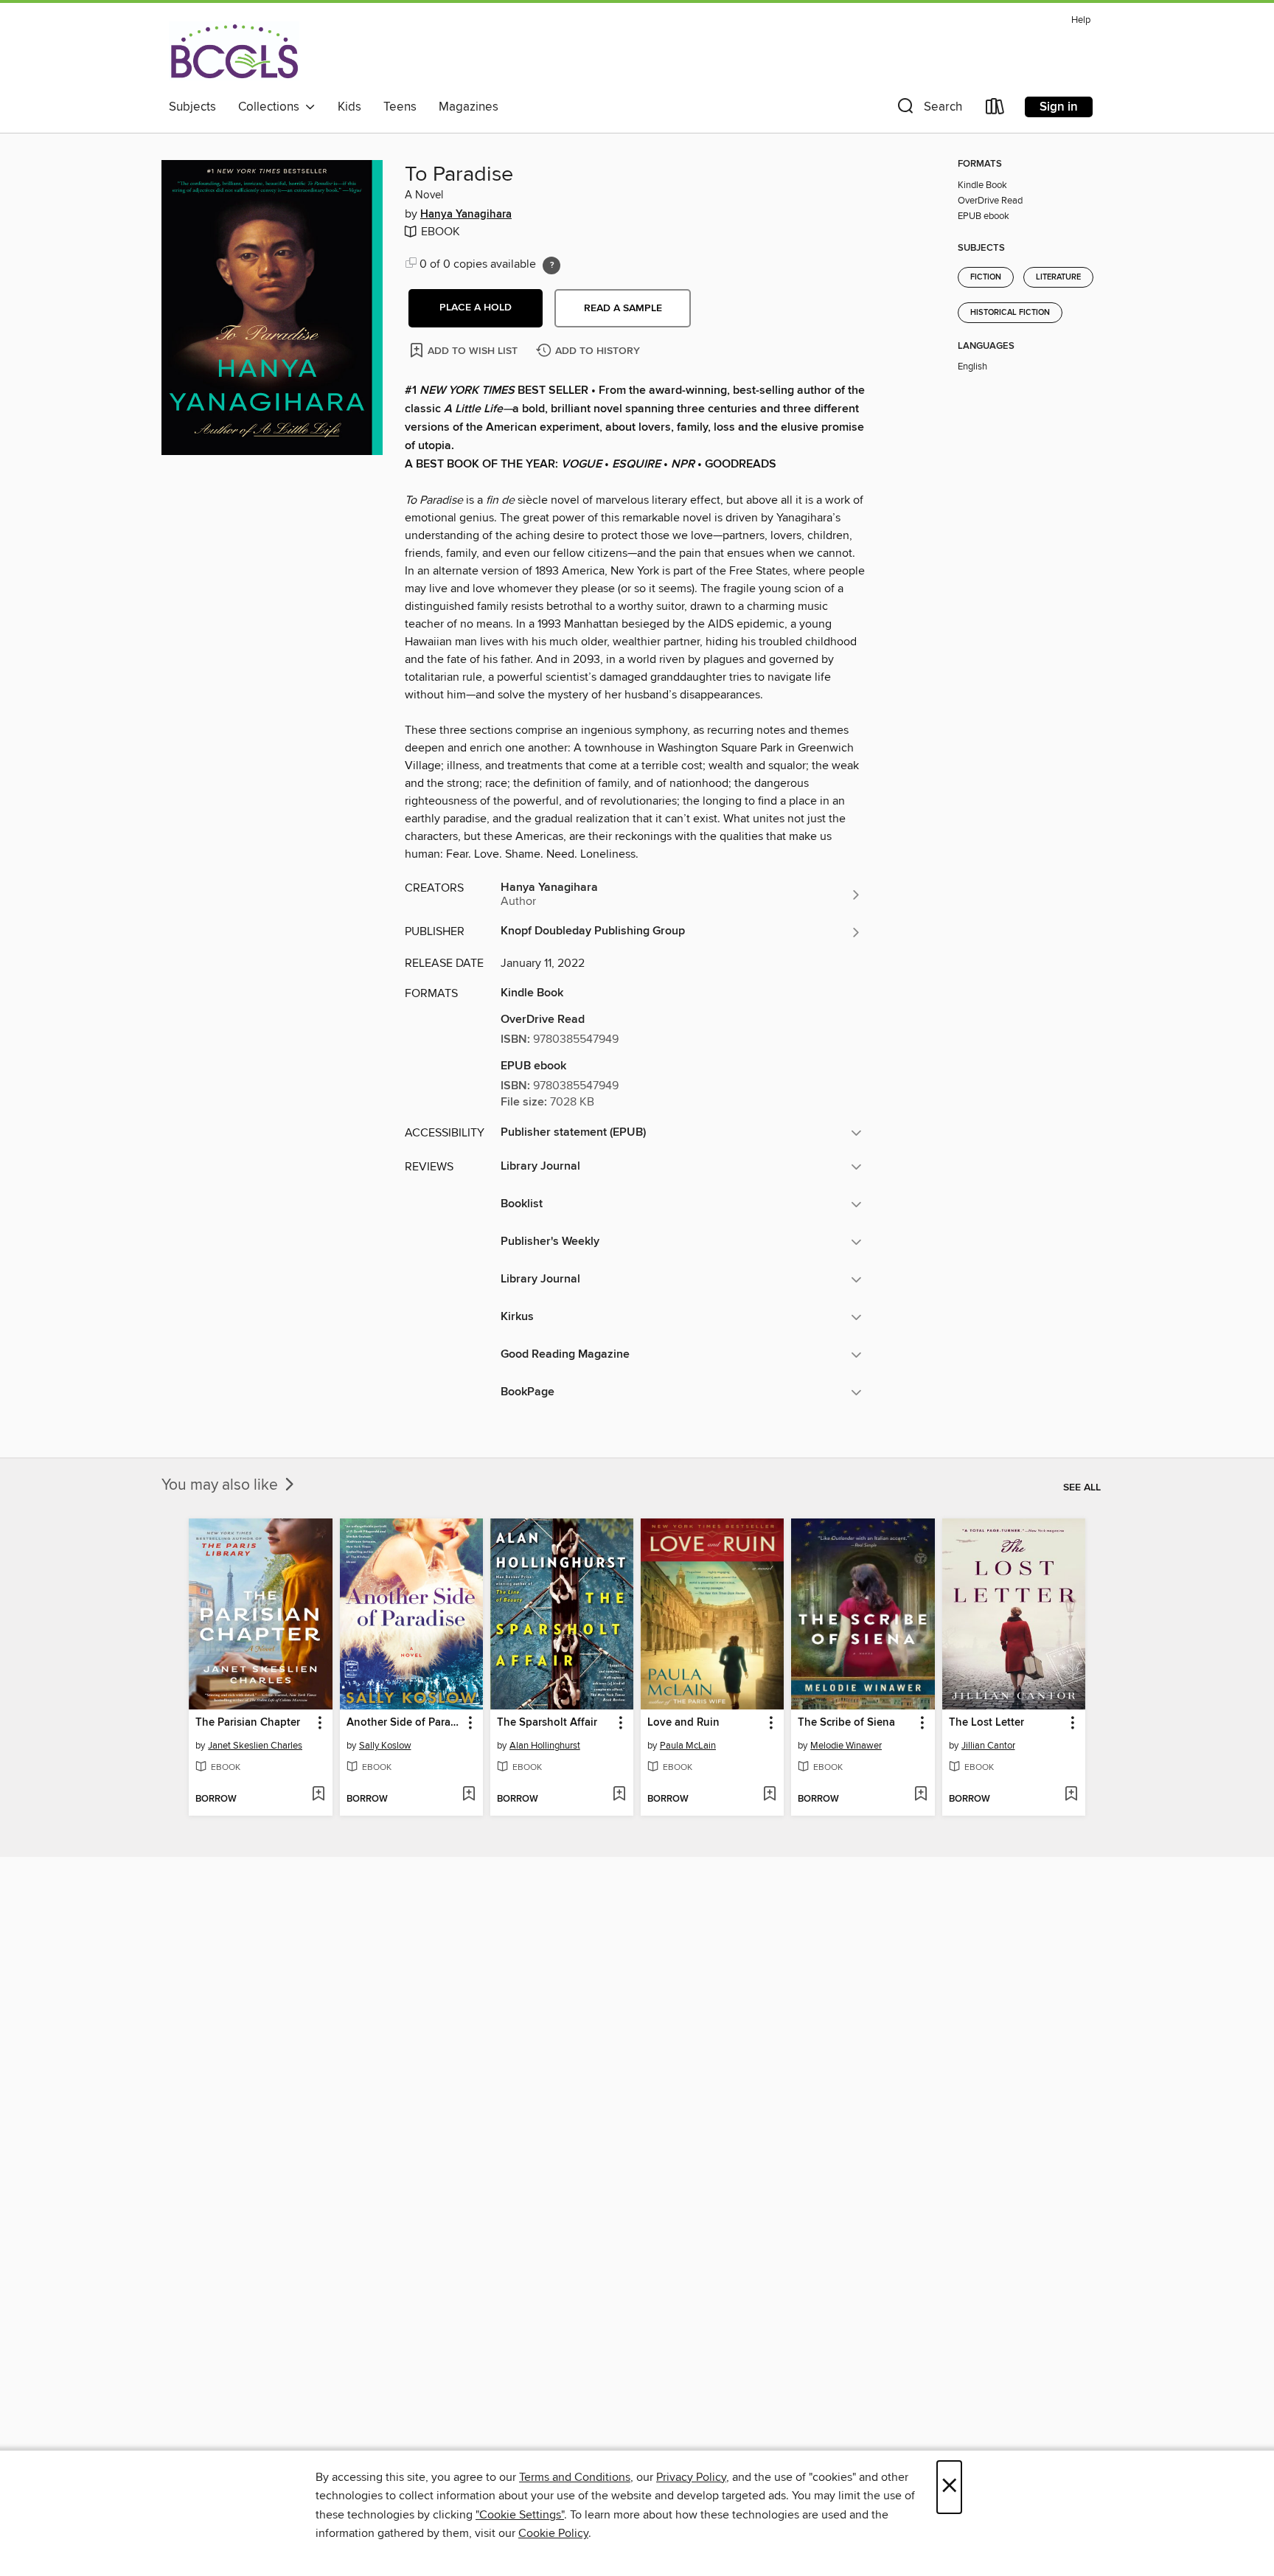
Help (1081, 20)
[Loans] (995, 110)
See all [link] (1082, 1487)
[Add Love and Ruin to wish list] (769, 1795)
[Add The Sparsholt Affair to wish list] (619, 1795)
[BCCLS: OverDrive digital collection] (234, 51)
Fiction (986, 277)
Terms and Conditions (575, 2477)
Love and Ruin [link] (683, 1723)
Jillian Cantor (988, 1746)
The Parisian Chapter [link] (248, 1723)
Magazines (469, 107)
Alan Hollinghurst (545, 1746)
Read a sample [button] (623, 308)
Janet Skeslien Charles (255, 1746)
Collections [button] (272, 107)
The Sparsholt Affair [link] (547, 1723)
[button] (928, 110)
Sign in (1059, 107)
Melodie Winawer (846, 1746)
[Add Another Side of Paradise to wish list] (469, 1795)
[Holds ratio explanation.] (551, 265)
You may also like (222, 1485)
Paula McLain (688, 1746)
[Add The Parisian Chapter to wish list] (318, 1795)
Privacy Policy (691, 2477)
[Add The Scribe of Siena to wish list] (920, 1795)
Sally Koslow (385, 1746)
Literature (1058, 277)
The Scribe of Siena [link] (846, 1723)
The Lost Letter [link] (986, 1723)
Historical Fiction (1010, 313)
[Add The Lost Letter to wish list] (1071, 1795)
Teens (400, 107)
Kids (349, 107)
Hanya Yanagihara (466, 215)
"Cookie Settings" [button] (520, 2515)
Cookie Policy (553, 2533)
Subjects (192, 107)
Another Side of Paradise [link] (404, 1723)
